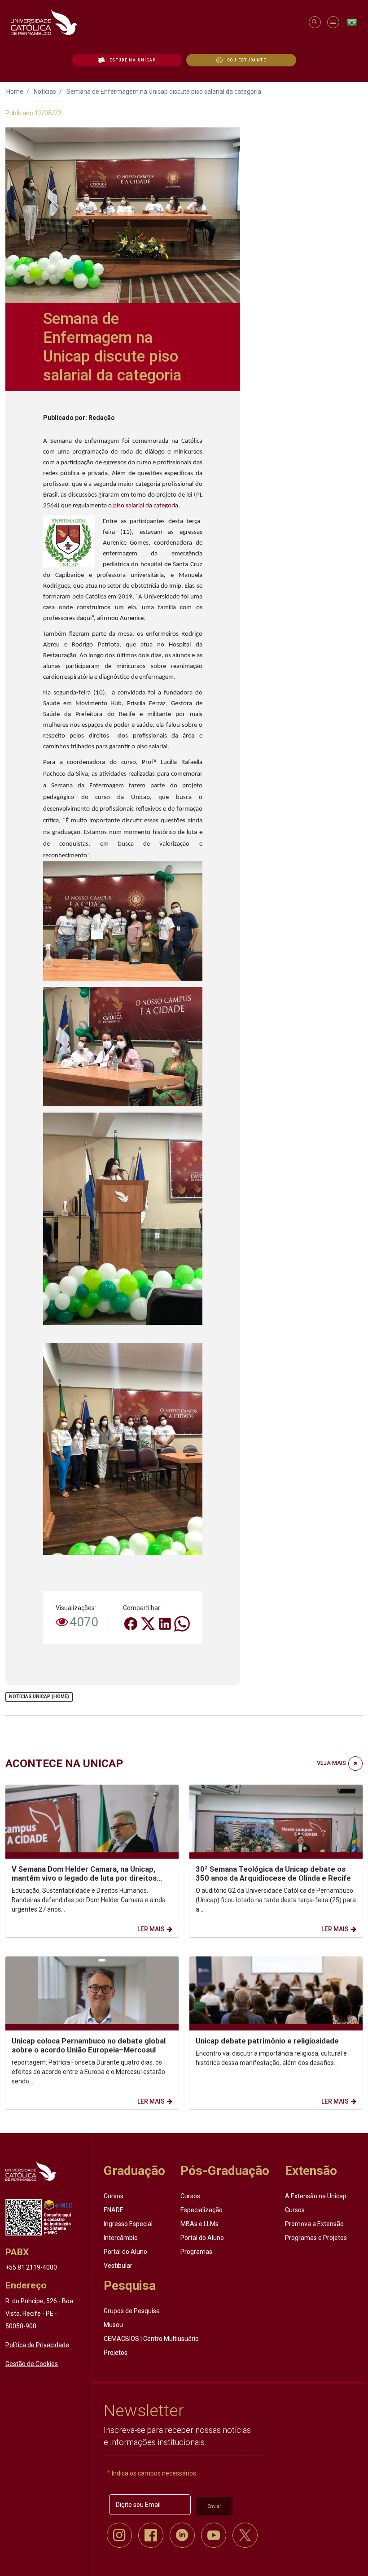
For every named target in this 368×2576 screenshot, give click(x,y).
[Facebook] (131, 1623)
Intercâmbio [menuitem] (121, 2238)
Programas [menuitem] (196, 2252)
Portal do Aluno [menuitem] (125, 2252)
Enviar (214, 2506)
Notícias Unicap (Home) (39, 1696)
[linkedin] (182, 2535)
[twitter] (245, 2535)
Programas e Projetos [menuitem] (316, 2238)
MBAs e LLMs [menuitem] (199, 2224)
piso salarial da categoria (146, 506)
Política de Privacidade (37, 2345)
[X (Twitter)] (149, 1623)
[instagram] (119, 2535)
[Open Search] (314, 22)
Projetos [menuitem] (116, 2353)
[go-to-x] (156, 22)
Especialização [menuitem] (202, 2210)
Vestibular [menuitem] (118, 2266)
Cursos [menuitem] (114, 2196)
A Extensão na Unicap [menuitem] (316, 2196)
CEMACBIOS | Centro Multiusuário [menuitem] (151, 2339)
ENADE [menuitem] (114, 2210)
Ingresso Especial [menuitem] (128, 2224)
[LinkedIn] (166, 1623)
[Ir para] (31, 2171)
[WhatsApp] (182, 1623)
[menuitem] (127, 60)
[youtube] (214, 2535)
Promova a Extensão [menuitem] (314, 2224)
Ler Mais (151, 1929)
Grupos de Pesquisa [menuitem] (132, 2311)
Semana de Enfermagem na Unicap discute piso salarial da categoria (164, 92)
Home (15, 92)
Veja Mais (331, 1763)
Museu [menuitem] (113, 2325)
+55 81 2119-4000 (31, 2267)
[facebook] (151, 2535)
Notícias (45, 92)
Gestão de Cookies (32, 2364)
